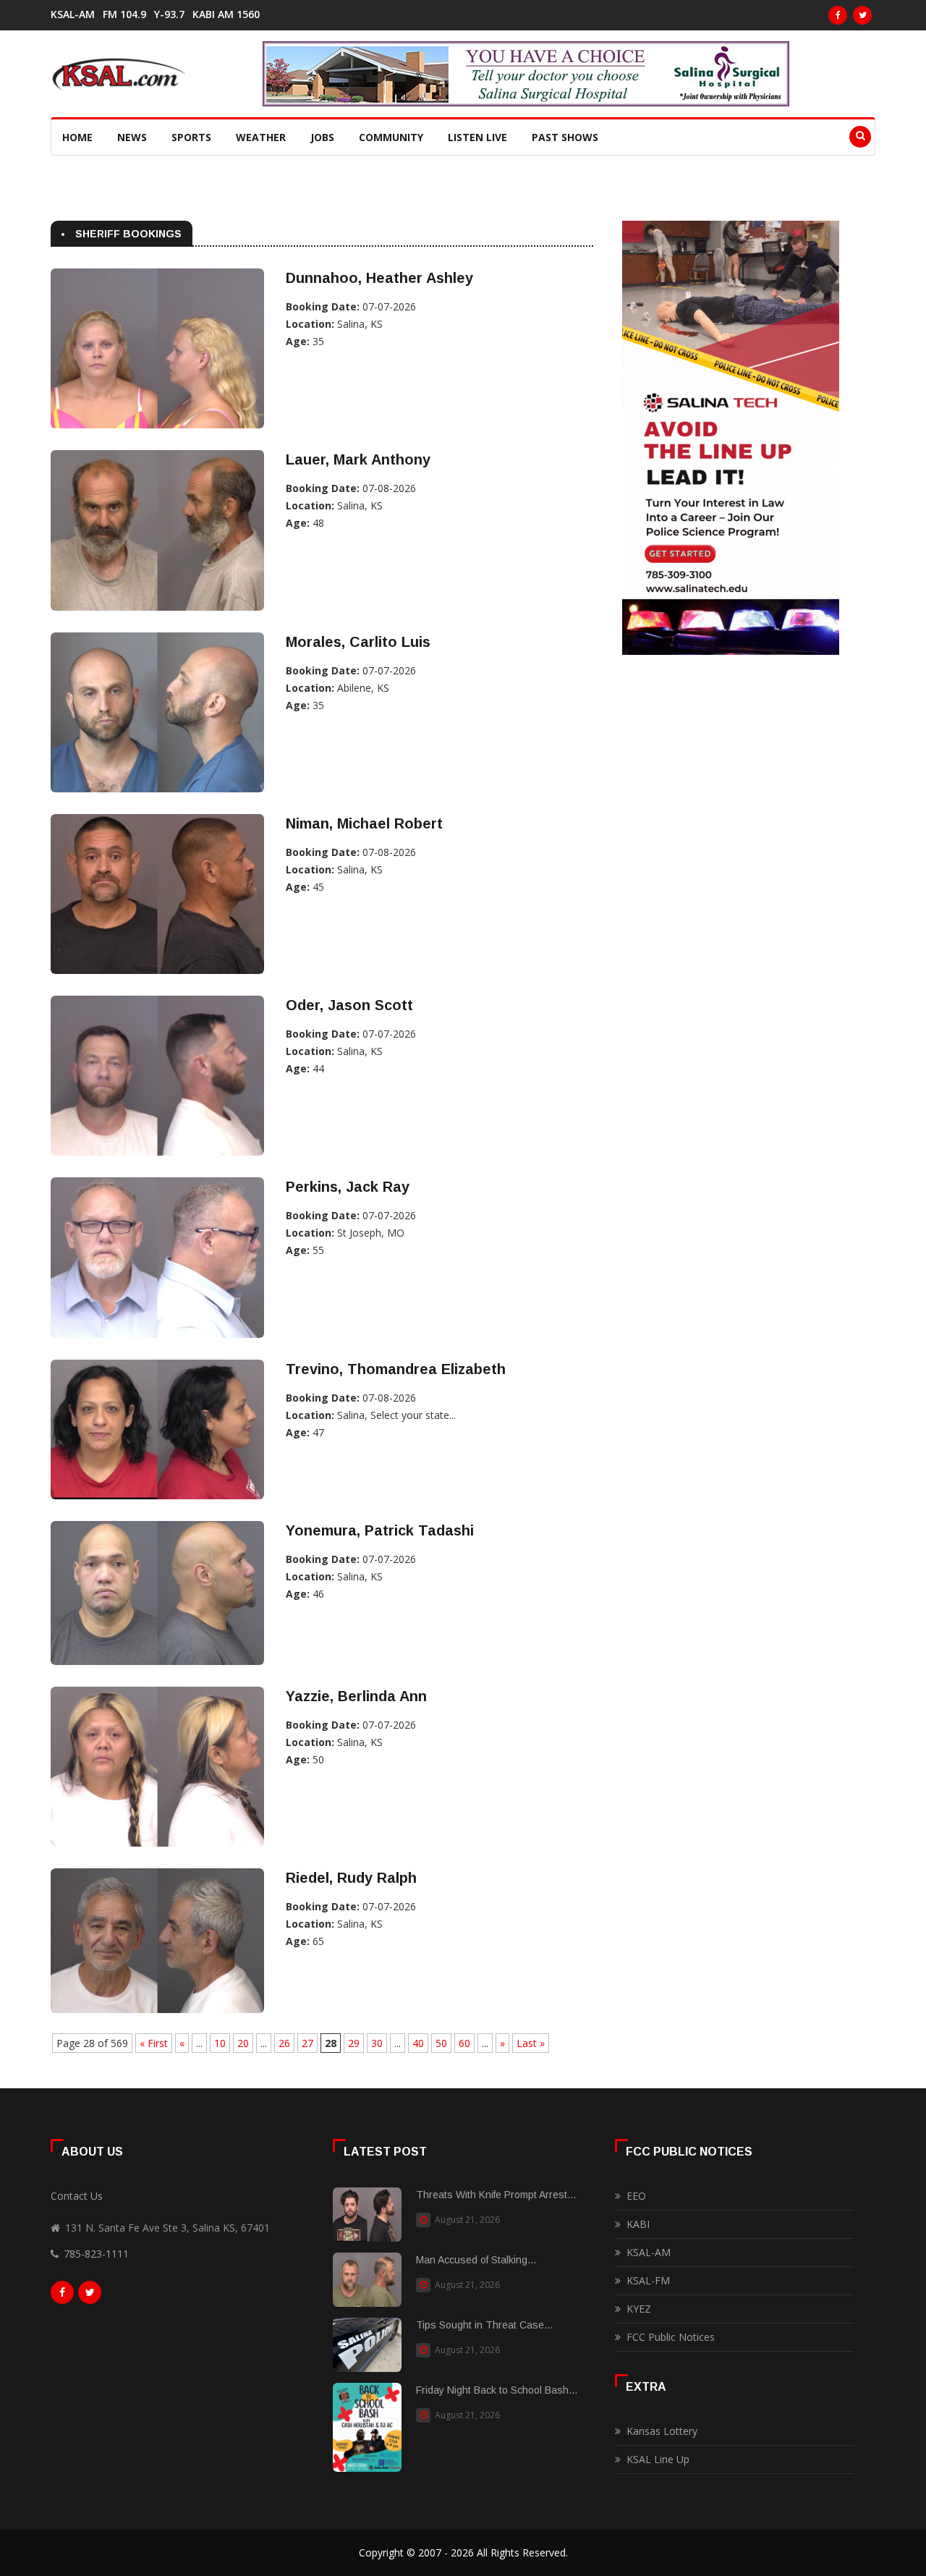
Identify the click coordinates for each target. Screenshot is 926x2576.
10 (220, 2043)
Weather (261, 137)
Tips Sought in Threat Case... (484, 2325)
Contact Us (77, 2196)
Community (391, 137)
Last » (531, 2043)
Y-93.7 (169, 14)
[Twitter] (862, 15)
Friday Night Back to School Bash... (497, 2390)
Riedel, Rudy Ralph (351, 1878)
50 (441, 2043)
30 (377, 2043)
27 (307, 2043)
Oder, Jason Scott (349, 1005)
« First (154, 2043)
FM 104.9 (124, 14)
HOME (77, 137)
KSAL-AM (73, 14)
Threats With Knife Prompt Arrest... (496, 2195)
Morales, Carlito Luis (358, 642)
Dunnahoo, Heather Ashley (379, 278)
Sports (191, 137)
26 (284, 2043)
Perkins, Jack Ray (348, 1187)
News (132, 137)
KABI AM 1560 (226, 14)
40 (418, 2043)
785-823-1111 (96, 2254)
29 (354, 2043)
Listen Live (477, 137)
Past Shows (565, 137)
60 (464, 2043)
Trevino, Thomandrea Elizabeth (396, 1369)
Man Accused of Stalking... (476, 2260)
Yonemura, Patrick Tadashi (380, 1530)
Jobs (322, 137)
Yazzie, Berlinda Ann (356, 1696)
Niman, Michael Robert (364, 823)
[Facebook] (838, 15)
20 (243, 2043)
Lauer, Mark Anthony (358, 459)
